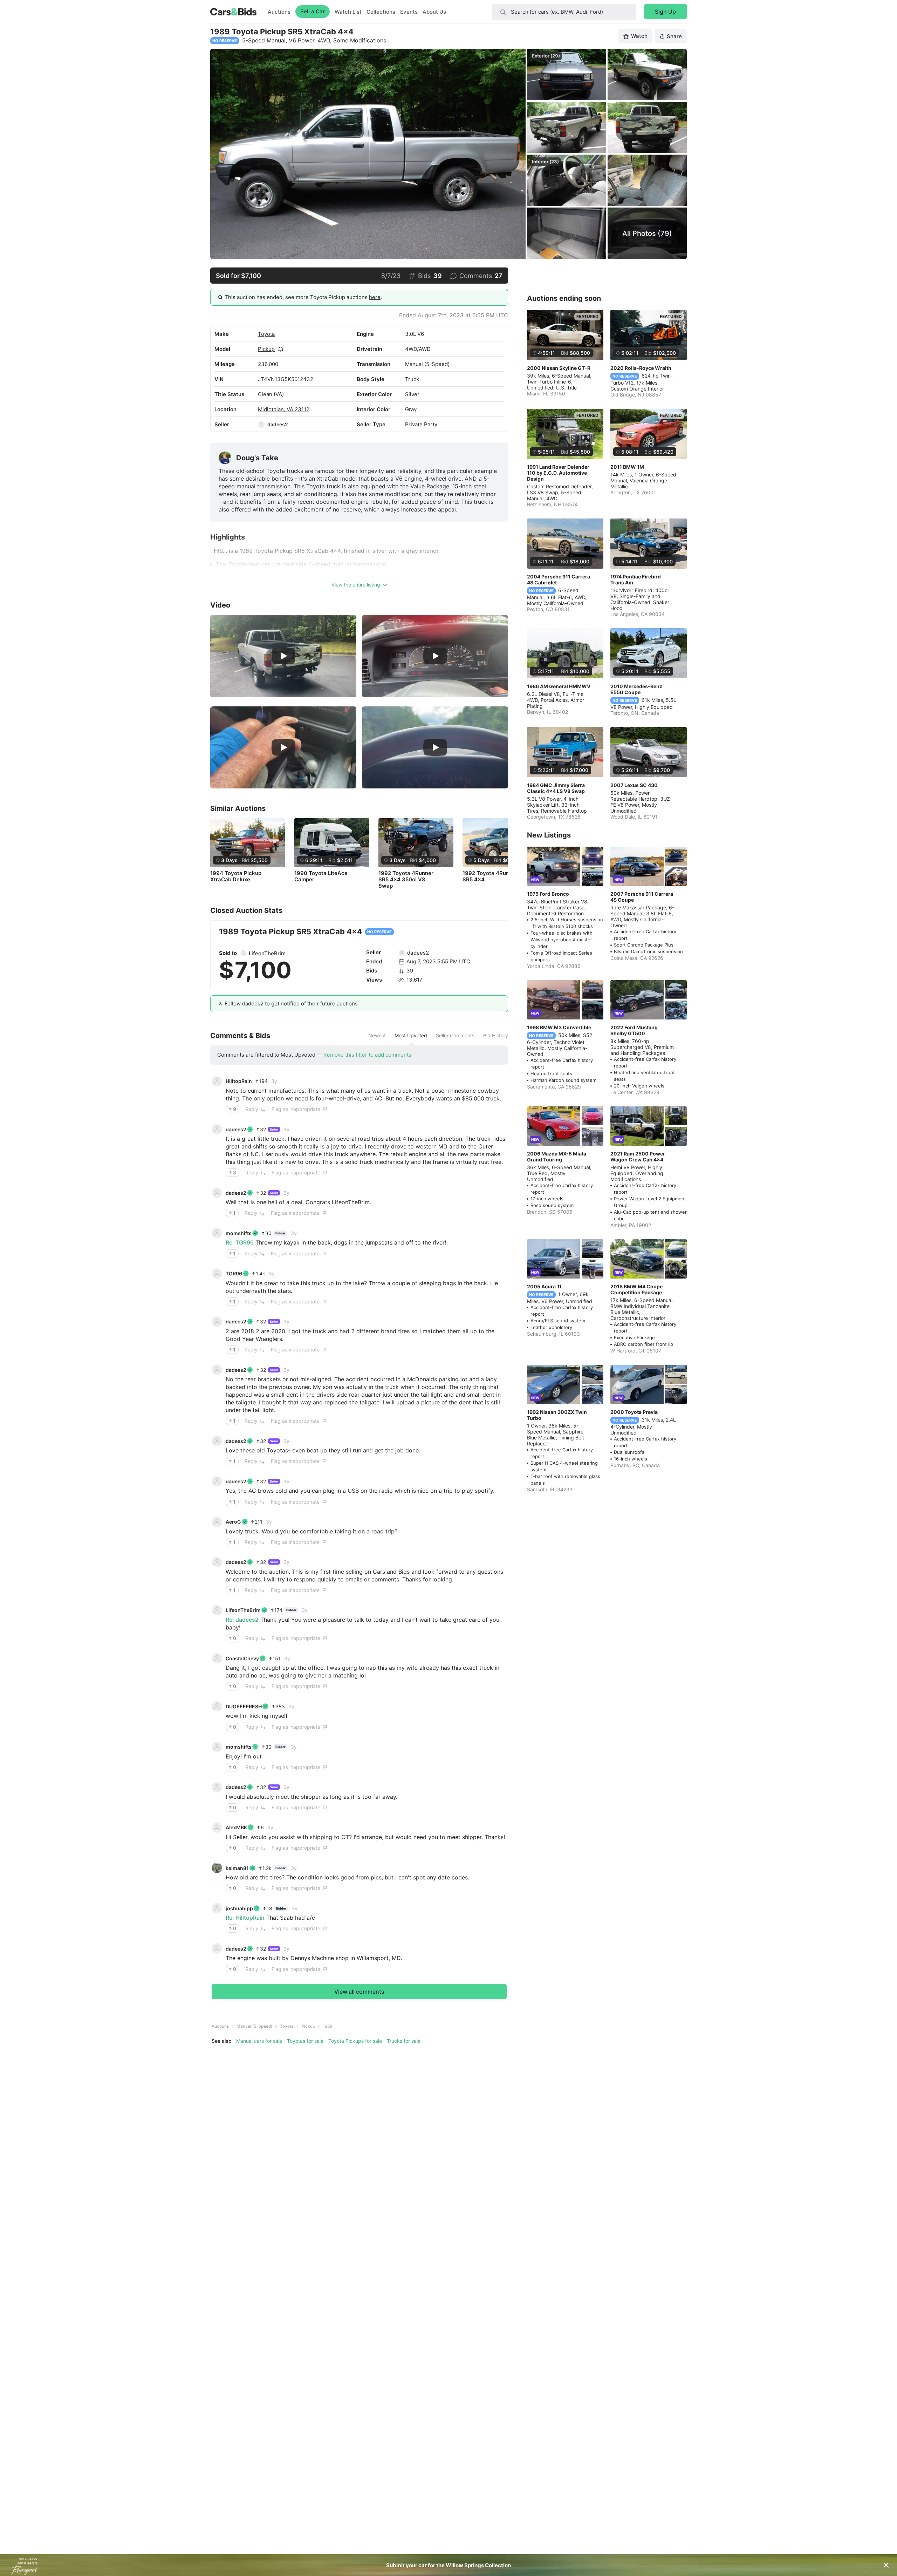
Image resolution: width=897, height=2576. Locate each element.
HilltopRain (239, 1081)
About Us (434, 12)
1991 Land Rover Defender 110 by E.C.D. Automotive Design (558, 473)
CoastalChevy (242, 1658)
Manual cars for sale (259, 2041)
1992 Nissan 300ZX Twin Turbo (557, 1415)
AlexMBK (236, 1827)
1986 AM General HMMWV (559, 686)
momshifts (239, 1233)
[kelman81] (217, 1868)
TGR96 (234, 1273)
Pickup (266, 349)
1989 (327, 2026)
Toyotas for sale (305, 2041)
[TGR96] (217, 1274)
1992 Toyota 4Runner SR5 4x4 (490, 876)
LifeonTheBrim (267, 953)
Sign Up (665, 12)
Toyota (266, 334)
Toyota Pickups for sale (355, 2041)
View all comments (359, 1992)
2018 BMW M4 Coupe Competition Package (636, 1289)
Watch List (348, 12)
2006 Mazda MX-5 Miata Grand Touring (557, 1157)
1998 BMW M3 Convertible (559, 1027)
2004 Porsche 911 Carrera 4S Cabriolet (559, 579)
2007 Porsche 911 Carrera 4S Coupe (642, 897)
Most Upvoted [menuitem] (411, 1036)
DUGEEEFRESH (244, 1706)
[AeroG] (217, 1522)
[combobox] (564, 12)
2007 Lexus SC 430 (634, 785)
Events (409, 12)
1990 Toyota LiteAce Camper (321, 876)
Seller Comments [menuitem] (455, 1036)
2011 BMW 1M (627, 467)
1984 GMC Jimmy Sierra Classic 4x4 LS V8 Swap (556, 788)
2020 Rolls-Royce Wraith (641, 368)
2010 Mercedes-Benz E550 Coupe (636, 689)
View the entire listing (356, 585)
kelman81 (237, 1868)
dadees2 (278, 424)
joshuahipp (239, 1908)
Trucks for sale (404, 2041)
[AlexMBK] (217, 1828)
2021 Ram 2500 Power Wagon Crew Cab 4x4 (638, 1157)
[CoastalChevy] (217, 1658)
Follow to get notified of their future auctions (291, 1004)
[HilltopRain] (217, 1081)
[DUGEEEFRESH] (217, 1706)
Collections (381, 12)
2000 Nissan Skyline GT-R (559, 368)
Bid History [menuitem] (496, 1036)
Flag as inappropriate (296, 1109)
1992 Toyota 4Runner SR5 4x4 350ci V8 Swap (406, 880)
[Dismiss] (886, 2565)
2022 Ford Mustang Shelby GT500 (634, 1030)
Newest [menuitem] (377, 1036)
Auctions (279, 12)
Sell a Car (313, 11)
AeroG (233, 1522)
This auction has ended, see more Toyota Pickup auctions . (303, 297)
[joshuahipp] (217, 1908)
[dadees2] (261, 425)
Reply (252, 1109)
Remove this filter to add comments (367, 1055)
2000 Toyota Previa (634, 1412)
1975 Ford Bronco (548, 894)
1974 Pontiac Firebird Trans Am (636, 579)
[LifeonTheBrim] (244, 953)
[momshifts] (217, 1233)
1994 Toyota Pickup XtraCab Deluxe (236, 876)
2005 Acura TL (545, 1286)
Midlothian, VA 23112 (284, 409)
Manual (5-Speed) (254, 2026)
